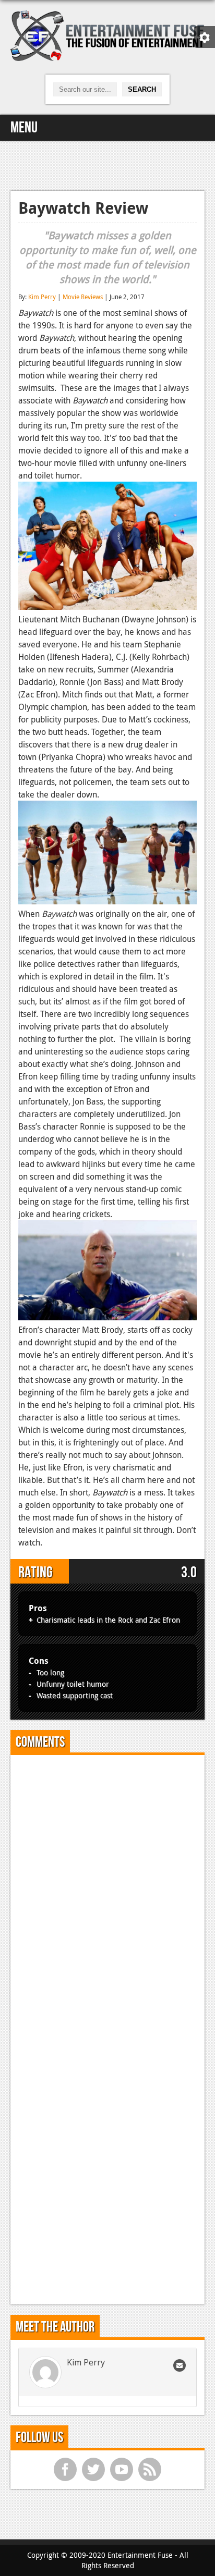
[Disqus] (107, 1893)
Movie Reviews (83, 297)
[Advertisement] (107, 164)
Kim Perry (42, 297)
